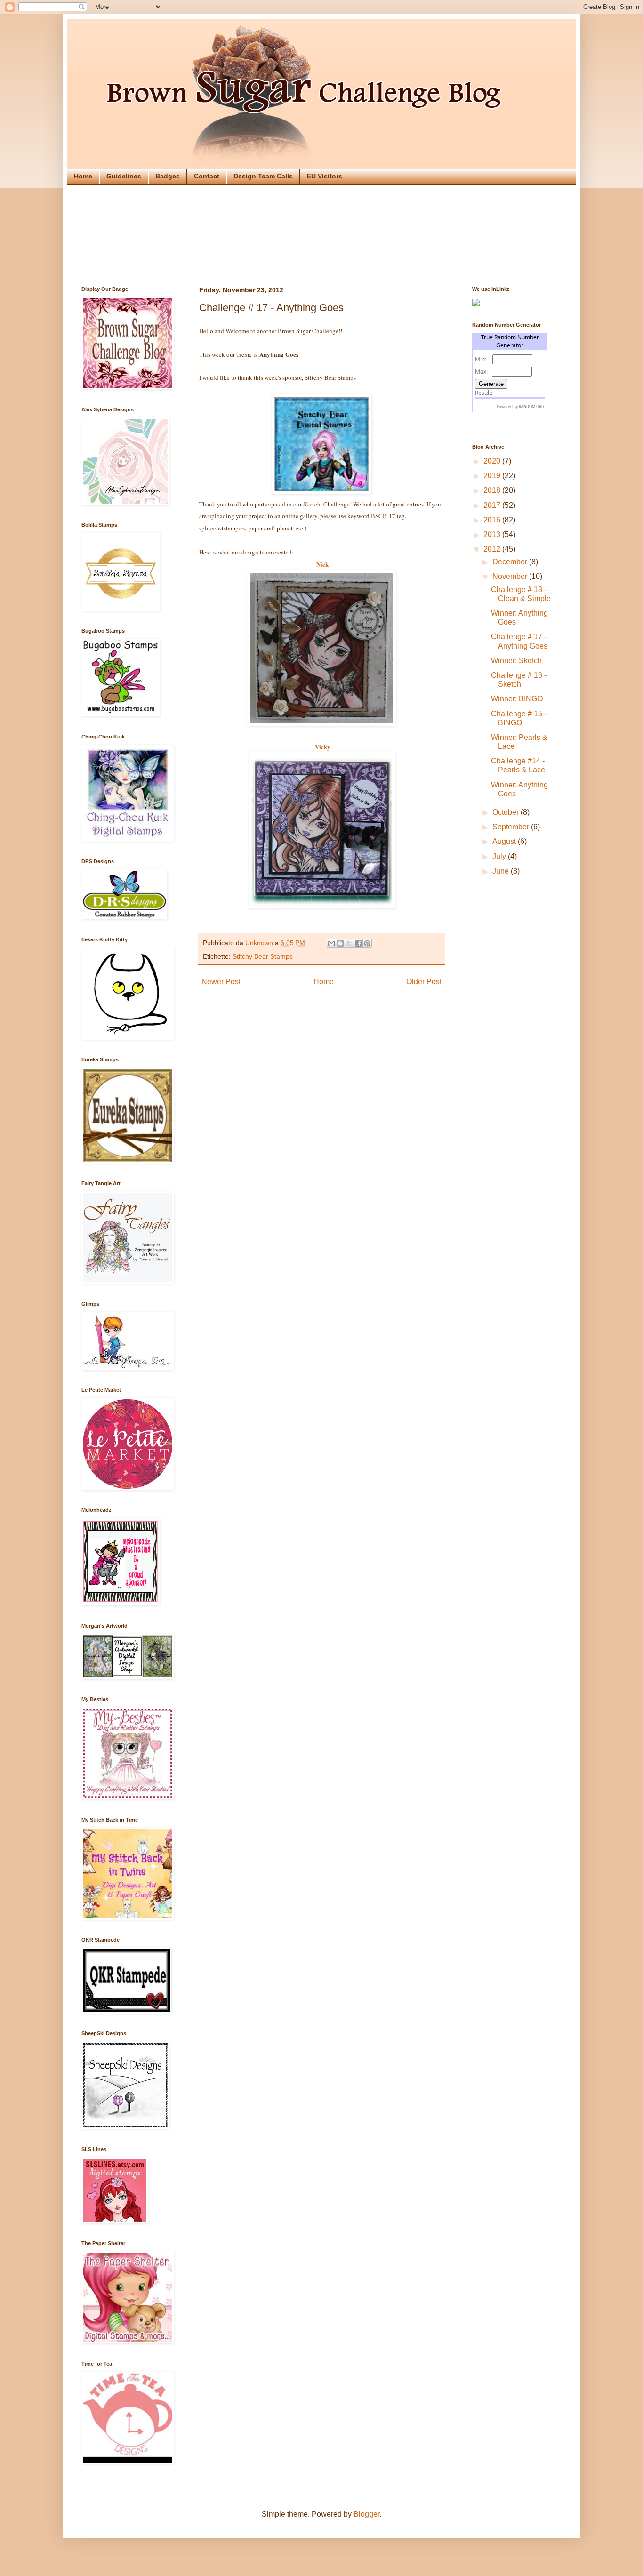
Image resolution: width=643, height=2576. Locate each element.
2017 (493, 505)
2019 (493, 476)
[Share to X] (349, 943)
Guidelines (124, 176)
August (505, 841)
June (502, 871)
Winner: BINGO (517, 699)
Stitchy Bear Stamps (263, 956)
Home (83, 176)
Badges (168, 176)
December (511, 562)
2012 (493, 549)
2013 (493, 534)
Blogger (366, 2514)
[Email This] (331, 943)
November (511, 576)
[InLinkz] (476, 302)
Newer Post (221, 982)
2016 (493, 520)
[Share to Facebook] (358, 943)
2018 (493, 490)
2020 (493, 461)
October (506, 812)
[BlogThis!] (340, 943)
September (512, 827)
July (500, 856)
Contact (207, 176)
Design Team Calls (263, 176)
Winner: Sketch (516, 661)
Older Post (424, 982)
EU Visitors (325, 176)
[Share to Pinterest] (367, 943)
